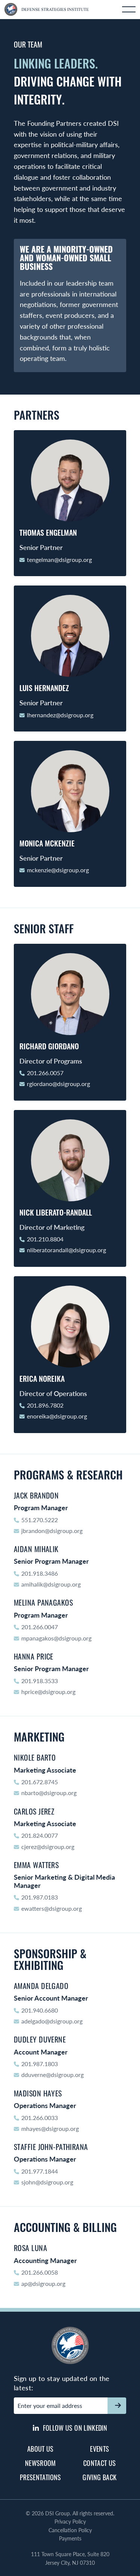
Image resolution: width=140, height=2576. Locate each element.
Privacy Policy (70, 2521)
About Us (41, 2449)
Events (99, 2449)
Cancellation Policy (70, 2530)
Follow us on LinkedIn (74, 2428)
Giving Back (99, 2477)
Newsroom (41, 2463)
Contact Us (100, 2463)
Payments (70, 2538)
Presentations (41, 2477)
